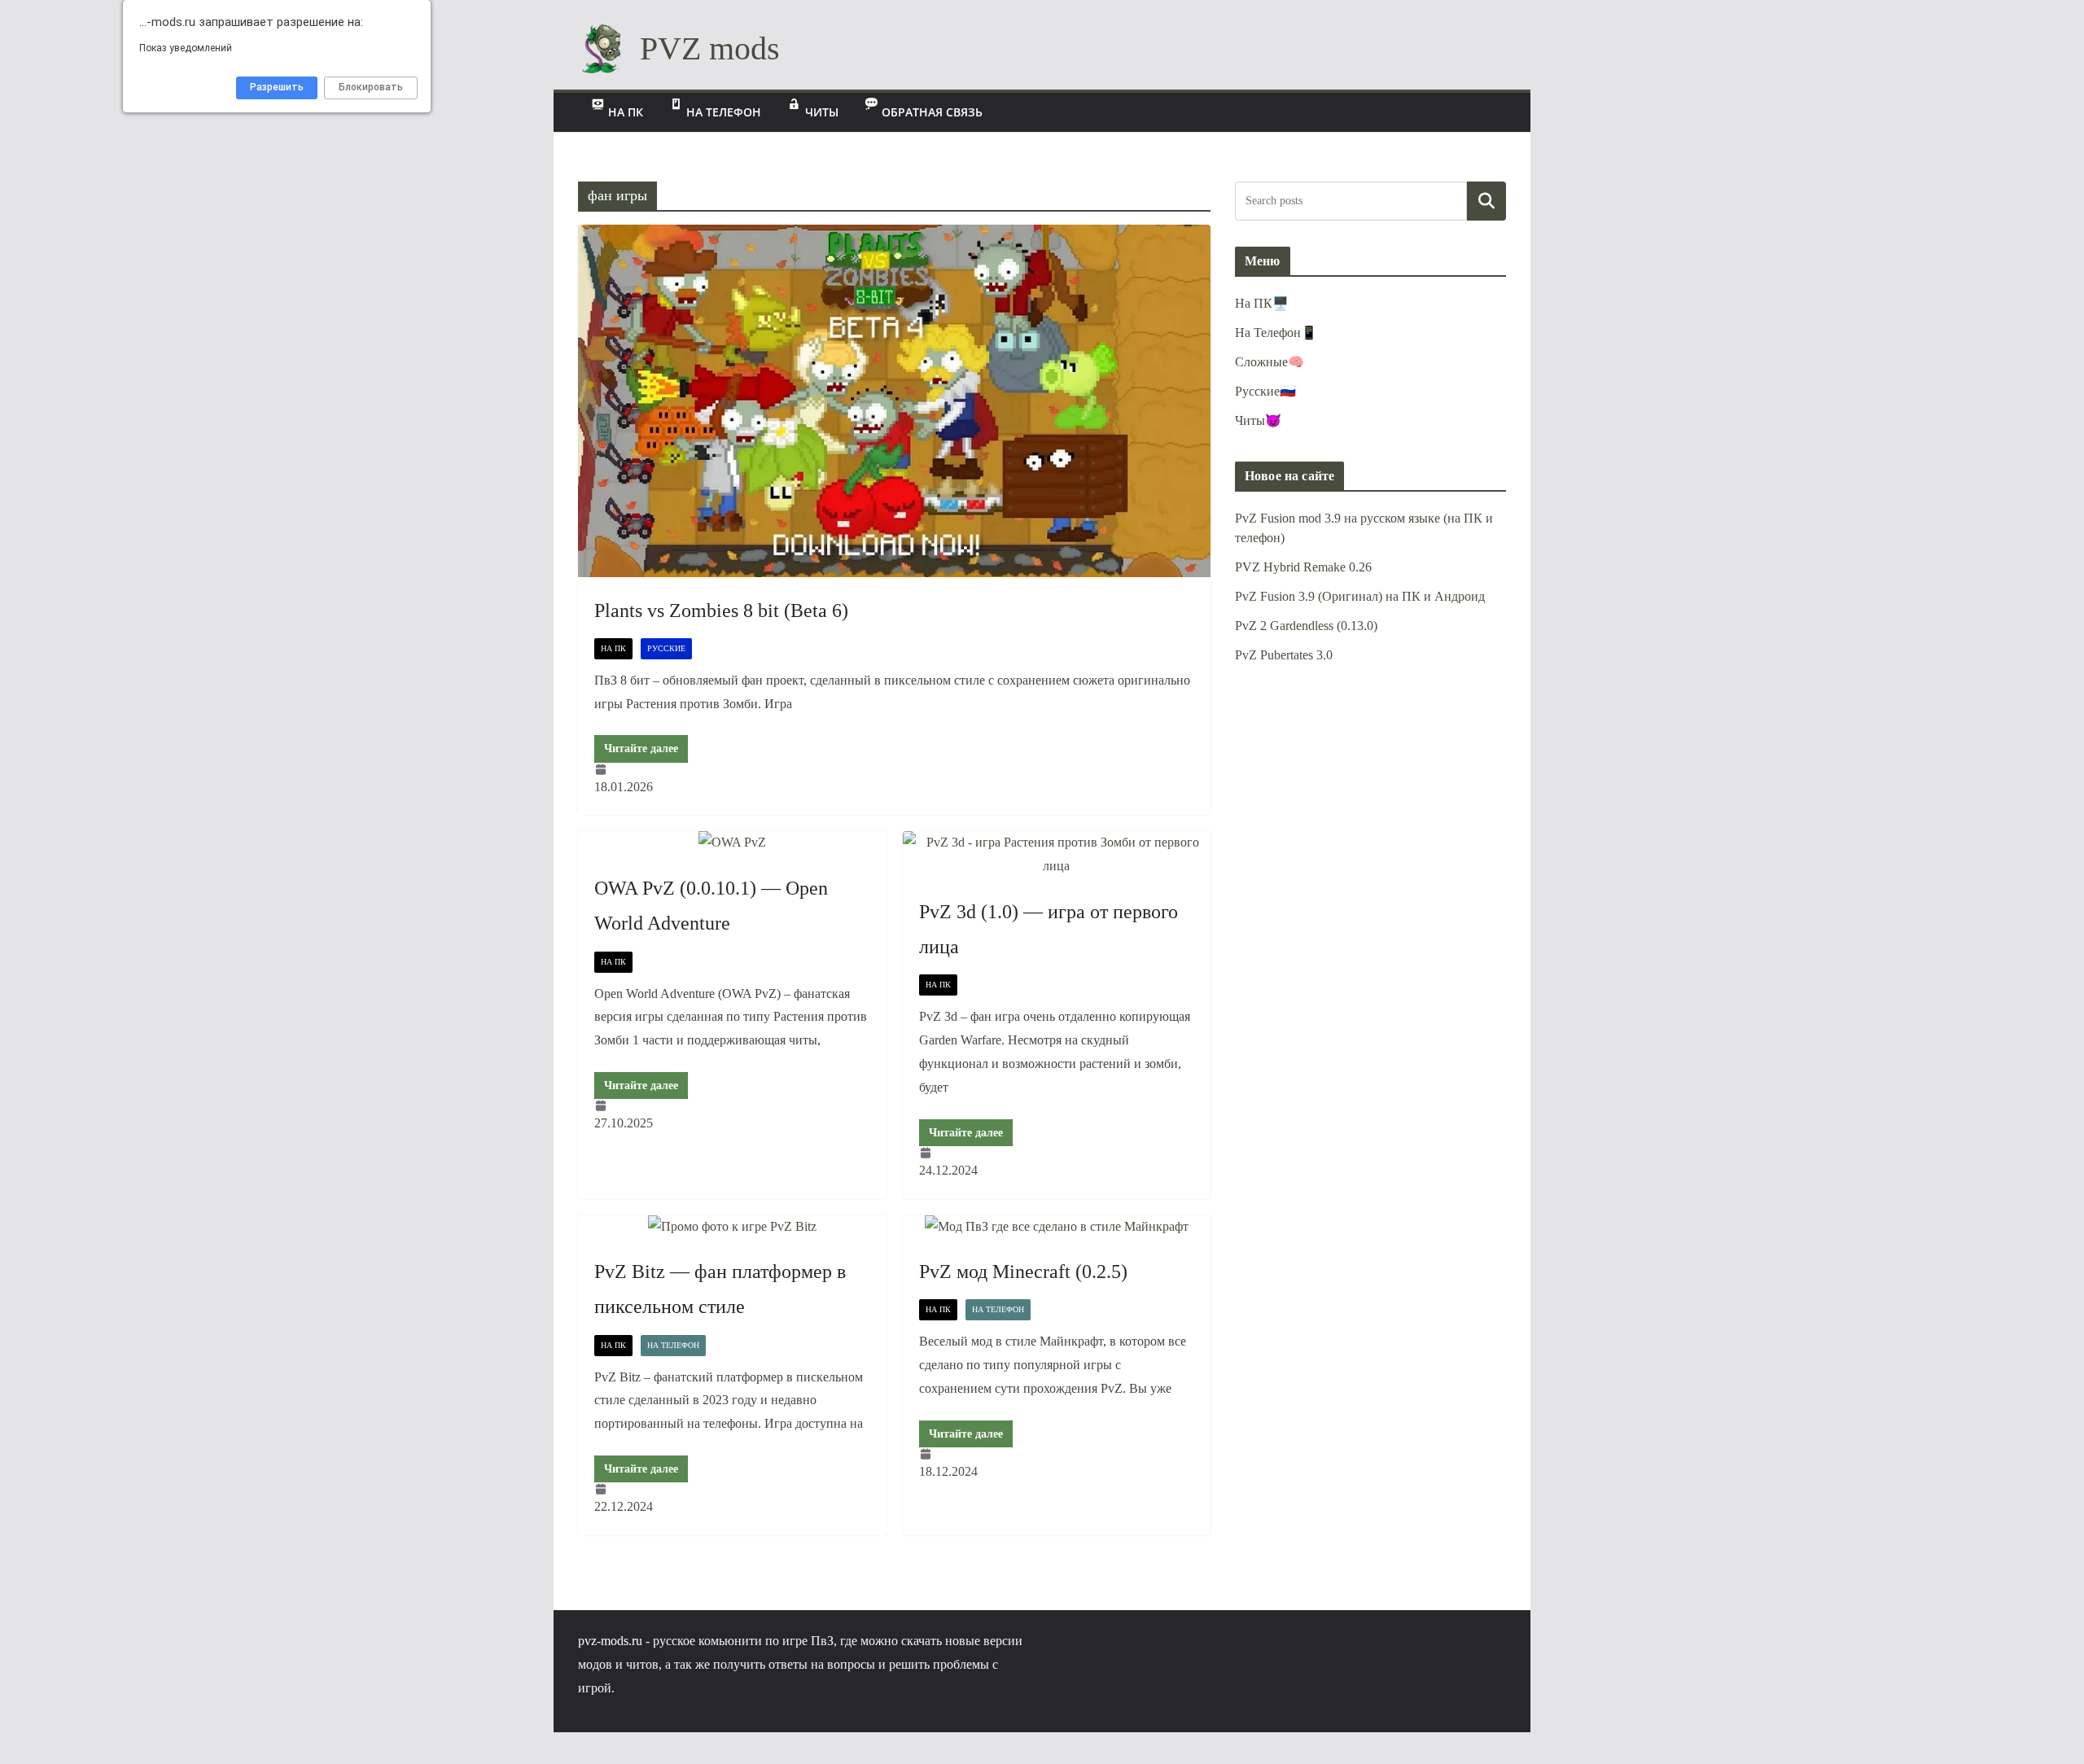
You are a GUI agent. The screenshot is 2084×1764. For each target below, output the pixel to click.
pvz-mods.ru (610, 1641)
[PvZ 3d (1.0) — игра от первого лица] (1057, 855)
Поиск (1487, 201)
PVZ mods (710, 48)
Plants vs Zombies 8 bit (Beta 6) (721, 611)
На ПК (613, 648)
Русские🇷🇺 (1265, 391)
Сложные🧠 (1270, 362)
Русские (666, 648)
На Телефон (673, 1345)
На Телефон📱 (1276, 333)
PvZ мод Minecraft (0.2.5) (1023, 1272)
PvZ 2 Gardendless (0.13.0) (1306, 626)
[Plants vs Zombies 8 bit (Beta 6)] (894, 401)
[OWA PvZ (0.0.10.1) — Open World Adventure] (732, 843)
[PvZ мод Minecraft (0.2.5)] (1057, 1227)
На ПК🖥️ (1262, 303)
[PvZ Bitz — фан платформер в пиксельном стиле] (732, 1227)
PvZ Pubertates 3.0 (1284, 655)
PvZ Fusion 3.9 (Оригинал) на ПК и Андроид (1360, 596)
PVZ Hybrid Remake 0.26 (1303, 567)
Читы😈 (1258, 420)
